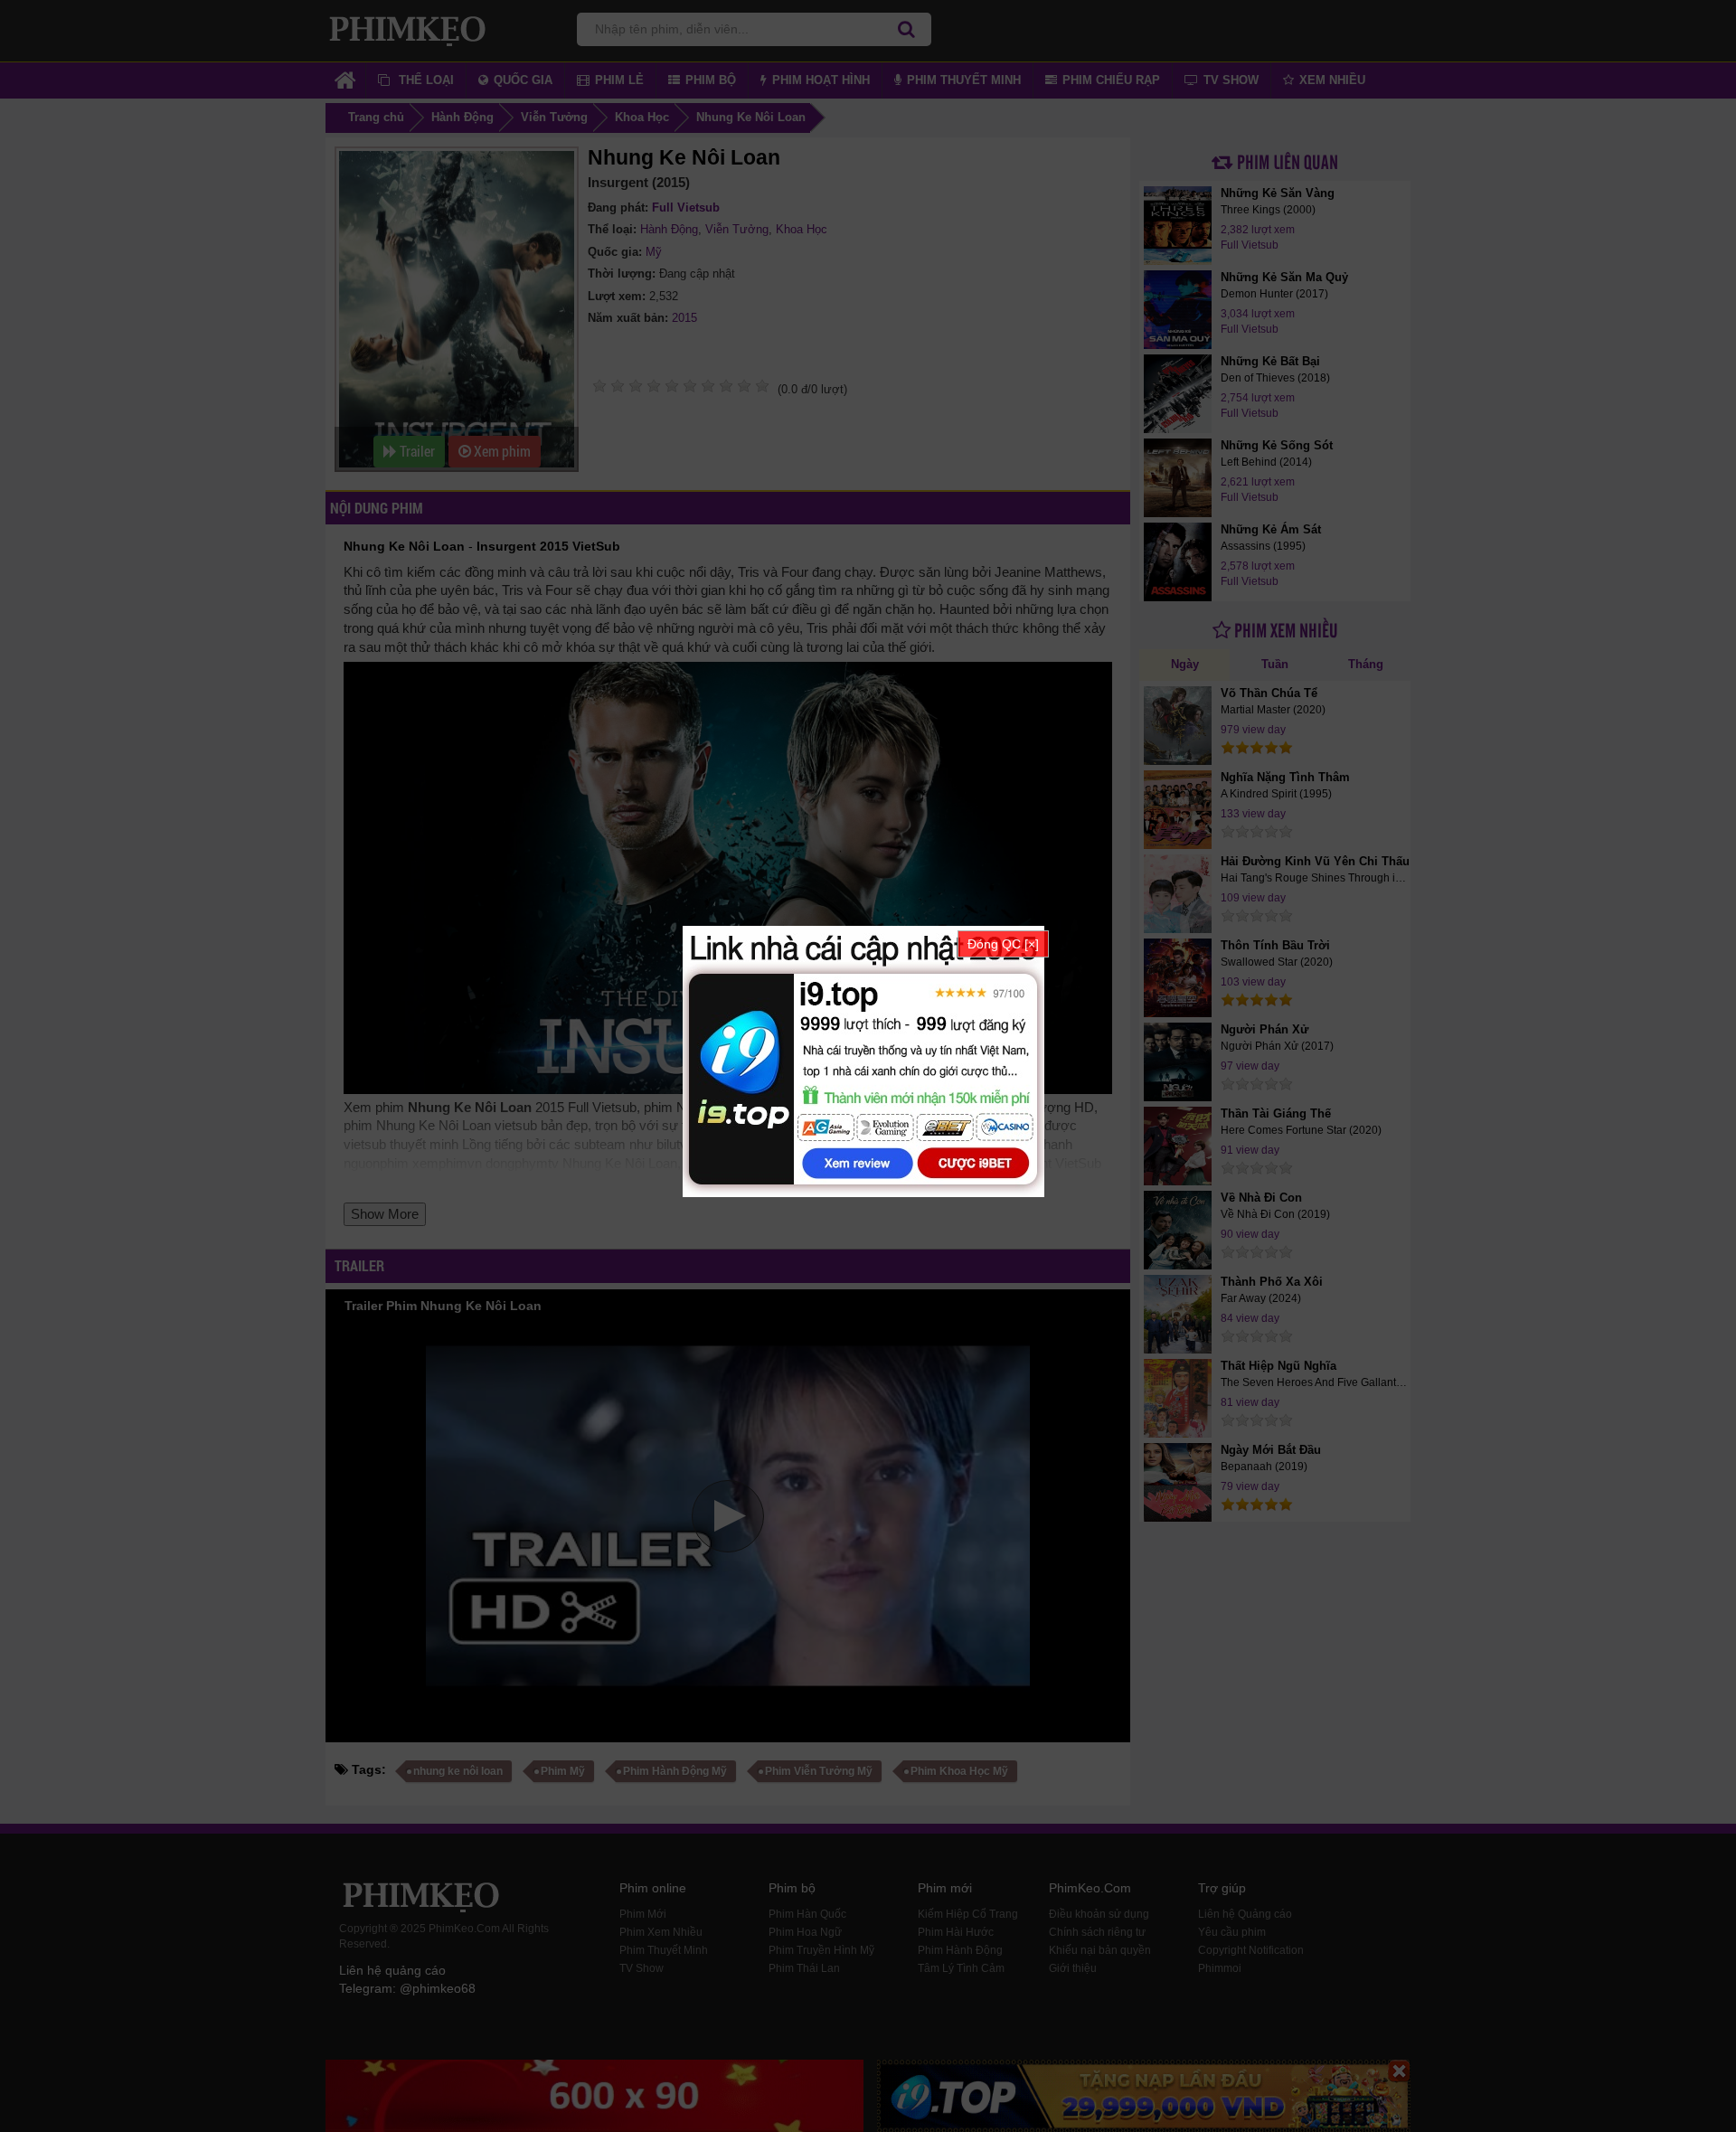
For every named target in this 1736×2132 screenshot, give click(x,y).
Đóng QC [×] (1003, 944)
